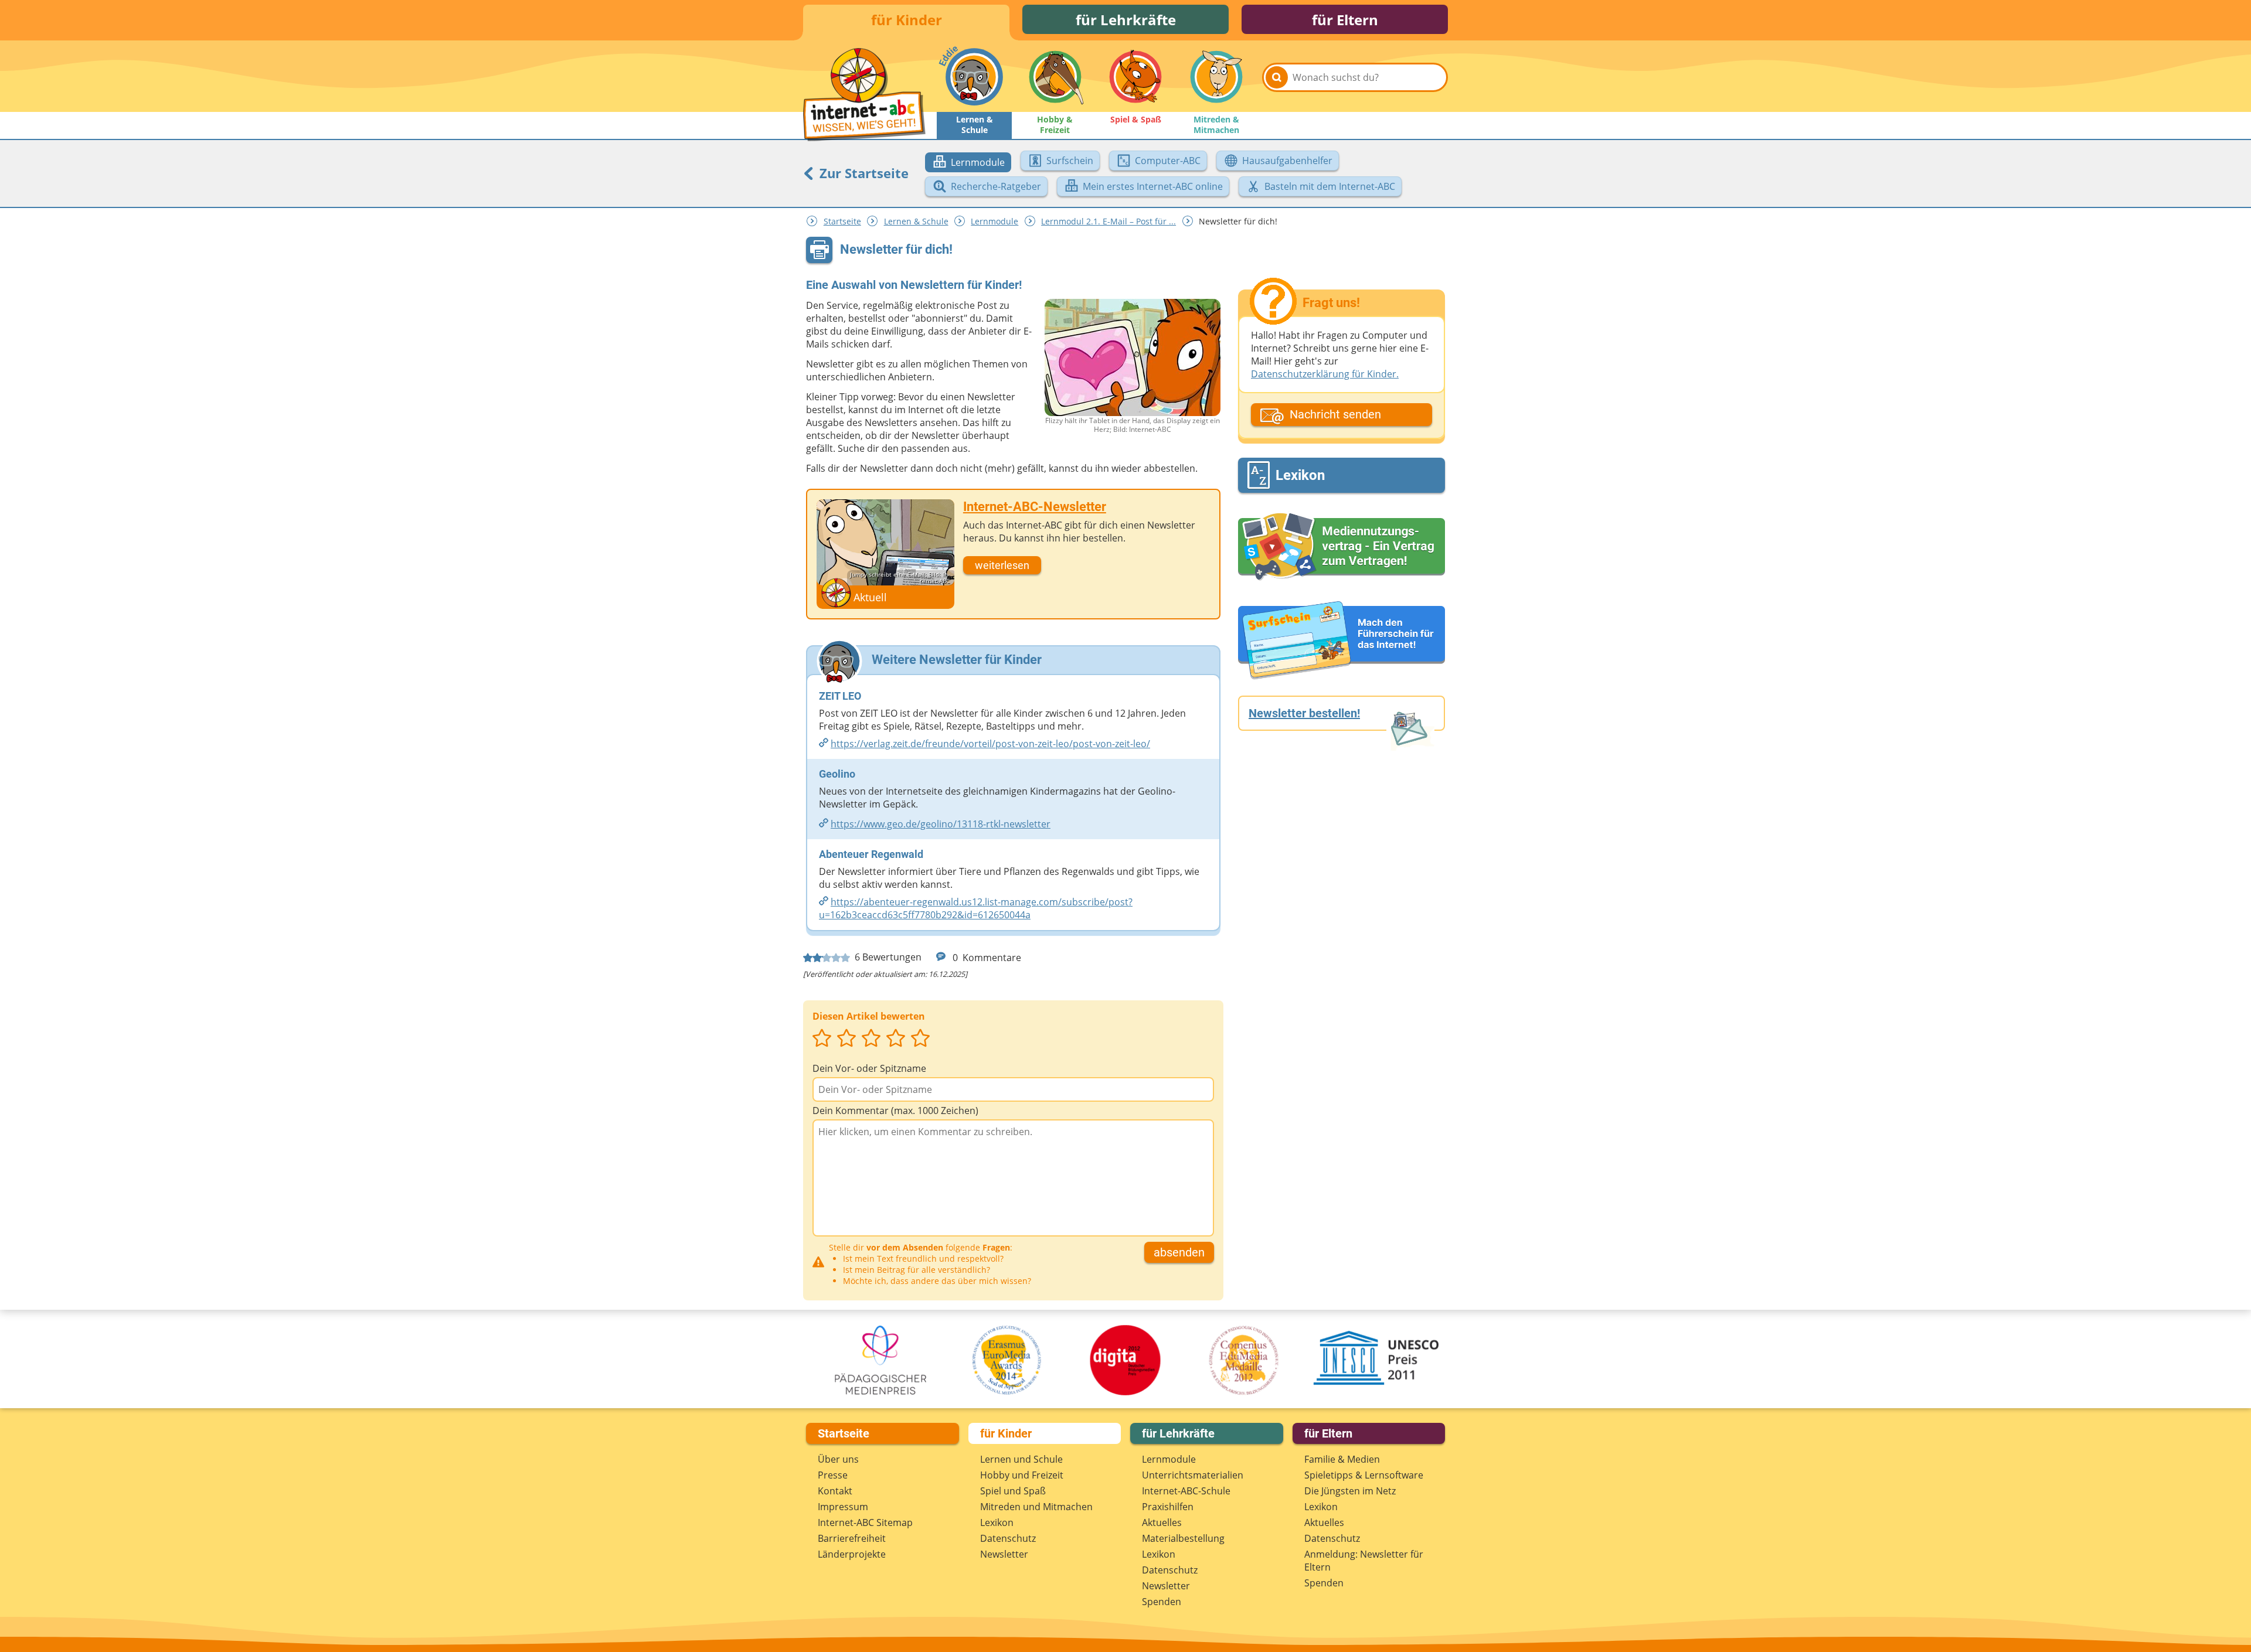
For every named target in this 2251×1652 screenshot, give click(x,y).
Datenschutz (1008, 1538)
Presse (833, 1475)
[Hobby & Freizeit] (1055, 77)
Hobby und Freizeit (1022, 1475)
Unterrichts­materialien (1193, 1475)
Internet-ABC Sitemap (865, 1522)
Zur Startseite (862, 173)
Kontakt (835, 1491)
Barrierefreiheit (852, 1538)
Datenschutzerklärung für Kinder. (1325, 374)
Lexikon (997, 1522)
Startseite (842, 221)
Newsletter (1004, 1554)
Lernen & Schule (916, 221)
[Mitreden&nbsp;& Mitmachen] (1216, 77)
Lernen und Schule (1021, 1459)
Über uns (838, 1459)
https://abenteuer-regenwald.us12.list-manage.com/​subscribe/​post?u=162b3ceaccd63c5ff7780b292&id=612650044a (976, 908)
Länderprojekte (852, 1554)
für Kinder (907, 20)
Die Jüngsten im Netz (1350, 1491)
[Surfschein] (1342, 641)
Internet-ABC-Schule (1186, 1491)
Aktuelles (1162, 1522)
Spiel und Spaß (1013, 1491)
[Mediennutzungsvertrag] (1342, 547)
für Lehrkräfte (1126, 20)
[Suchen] (1277, 77)
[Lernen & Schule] (974, 77)
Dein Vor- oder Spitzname (869, 1068)
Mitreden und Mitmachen (1036, 1507)
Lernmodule (994, 221)
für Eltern (1345, 20)
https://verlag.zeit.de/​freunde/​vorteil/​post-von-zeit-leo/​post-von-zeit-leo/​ (990, 744)
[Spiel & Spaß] (1135, 77)
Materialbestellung (1183, 1538)
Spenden (1162, 1602)
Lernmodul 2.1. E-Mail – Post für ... (1109, 221)
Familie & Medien (1342, 1459)
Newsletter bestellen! (1304, 713)
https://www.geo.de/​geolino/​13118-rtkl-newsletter (941, 824)
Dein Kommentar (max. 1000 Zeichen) (895, 1111)
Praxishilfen (1168, 1507)
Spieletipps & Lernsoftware (1364, 1475)
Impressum (843, 1507)
